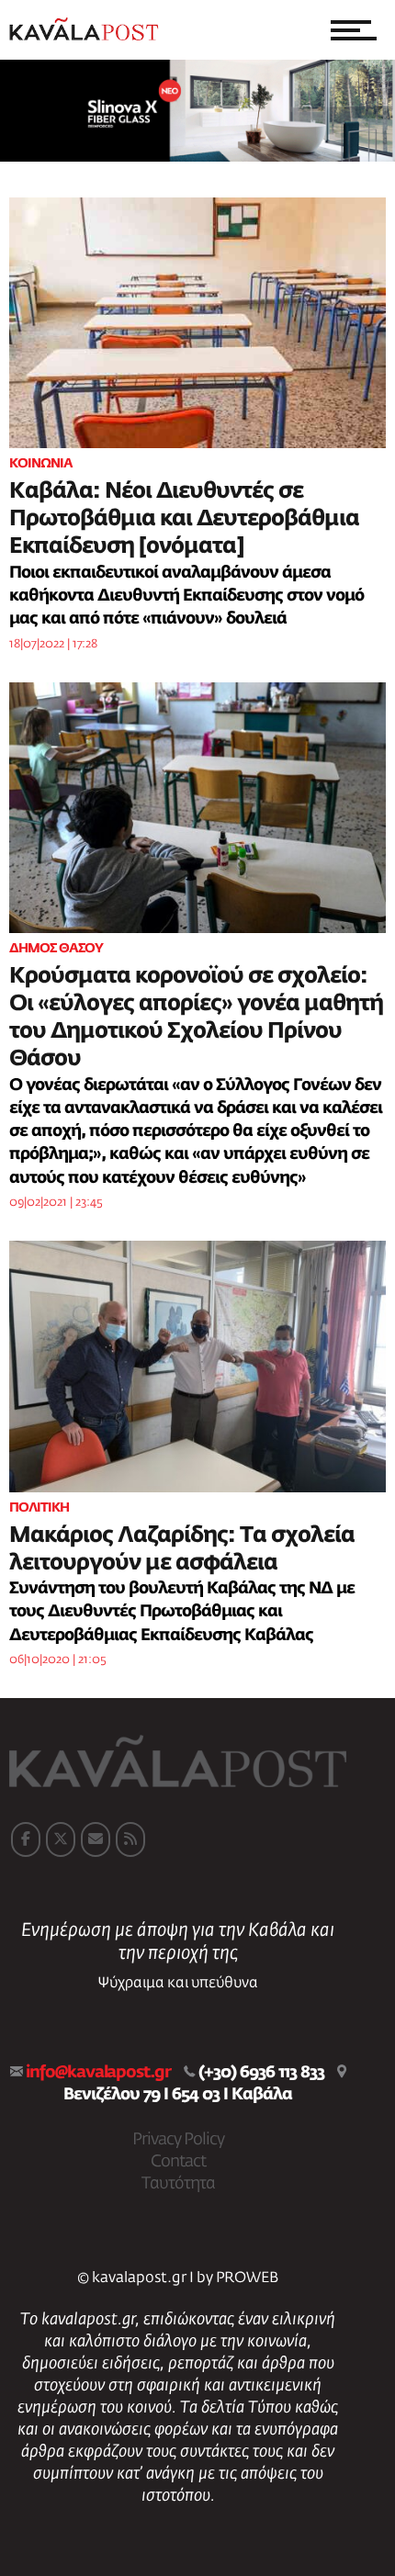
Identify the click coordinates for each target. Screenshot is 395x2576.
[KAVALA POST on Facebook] (26, 1839)
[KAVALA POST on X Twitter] (61, 1839)
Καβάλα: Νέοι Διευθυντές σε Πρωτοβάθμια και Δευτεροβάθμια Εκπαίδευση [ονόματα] (184, 519)
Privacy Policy (178, 2140)
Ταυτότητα (178, 2184)
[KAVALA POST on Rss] (130, 1839)
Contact (178, 2162)
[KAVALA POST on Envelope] (96, 1839)
